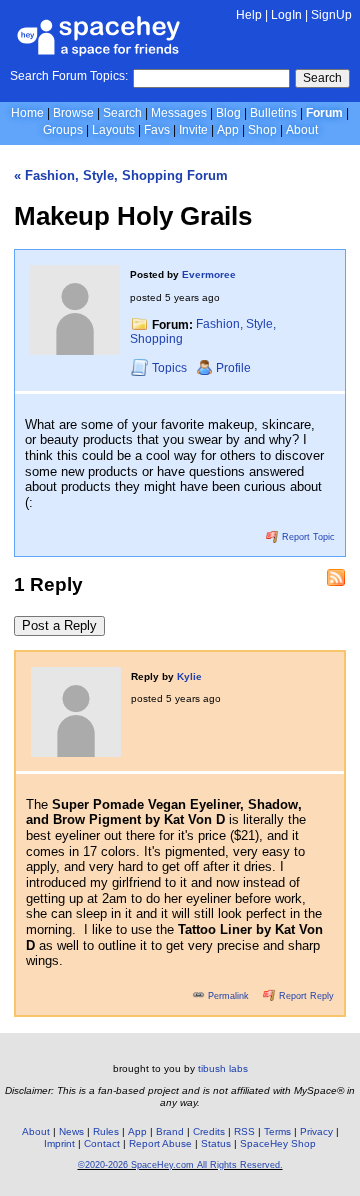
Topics (171, 368)
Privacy (316, 1131)
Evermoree (209, 274)
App (228, 130)
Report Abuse (160, 1143)
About (302, 130)
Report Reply (305, 996)
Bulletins (273, 113)
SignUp (331, 15)
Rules (106, 1131)
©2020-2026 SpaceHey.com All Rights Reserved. (180, 1165)
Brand (170, 1131)
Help (249, 15)
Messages (179, 113)
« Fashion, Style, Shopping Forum (121, 175)
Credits (209, 1131)
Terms (277, 1131)
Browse (73, 113)
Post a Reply (59, 625)
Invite (193, 130)
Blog (228, 113)
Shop (262, 130)
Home (27, 113)
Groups (63, 130)
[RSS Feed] (336, 578)
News (71, 1131)
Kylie (189, 676)
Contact (102, 1143)
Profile (233, 368)
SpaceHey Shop (278, 1143)
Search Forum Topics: (69, 76)
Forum (324, 113)
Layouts (113, 130)
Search (322, 78)
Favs (157, 130)
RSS (244, 1131)
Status (216, 1143)
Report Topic (307, 537)
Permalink (228, 996)
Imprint (59, 1143)
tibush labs (223, 1068)
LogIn (286, 15)
